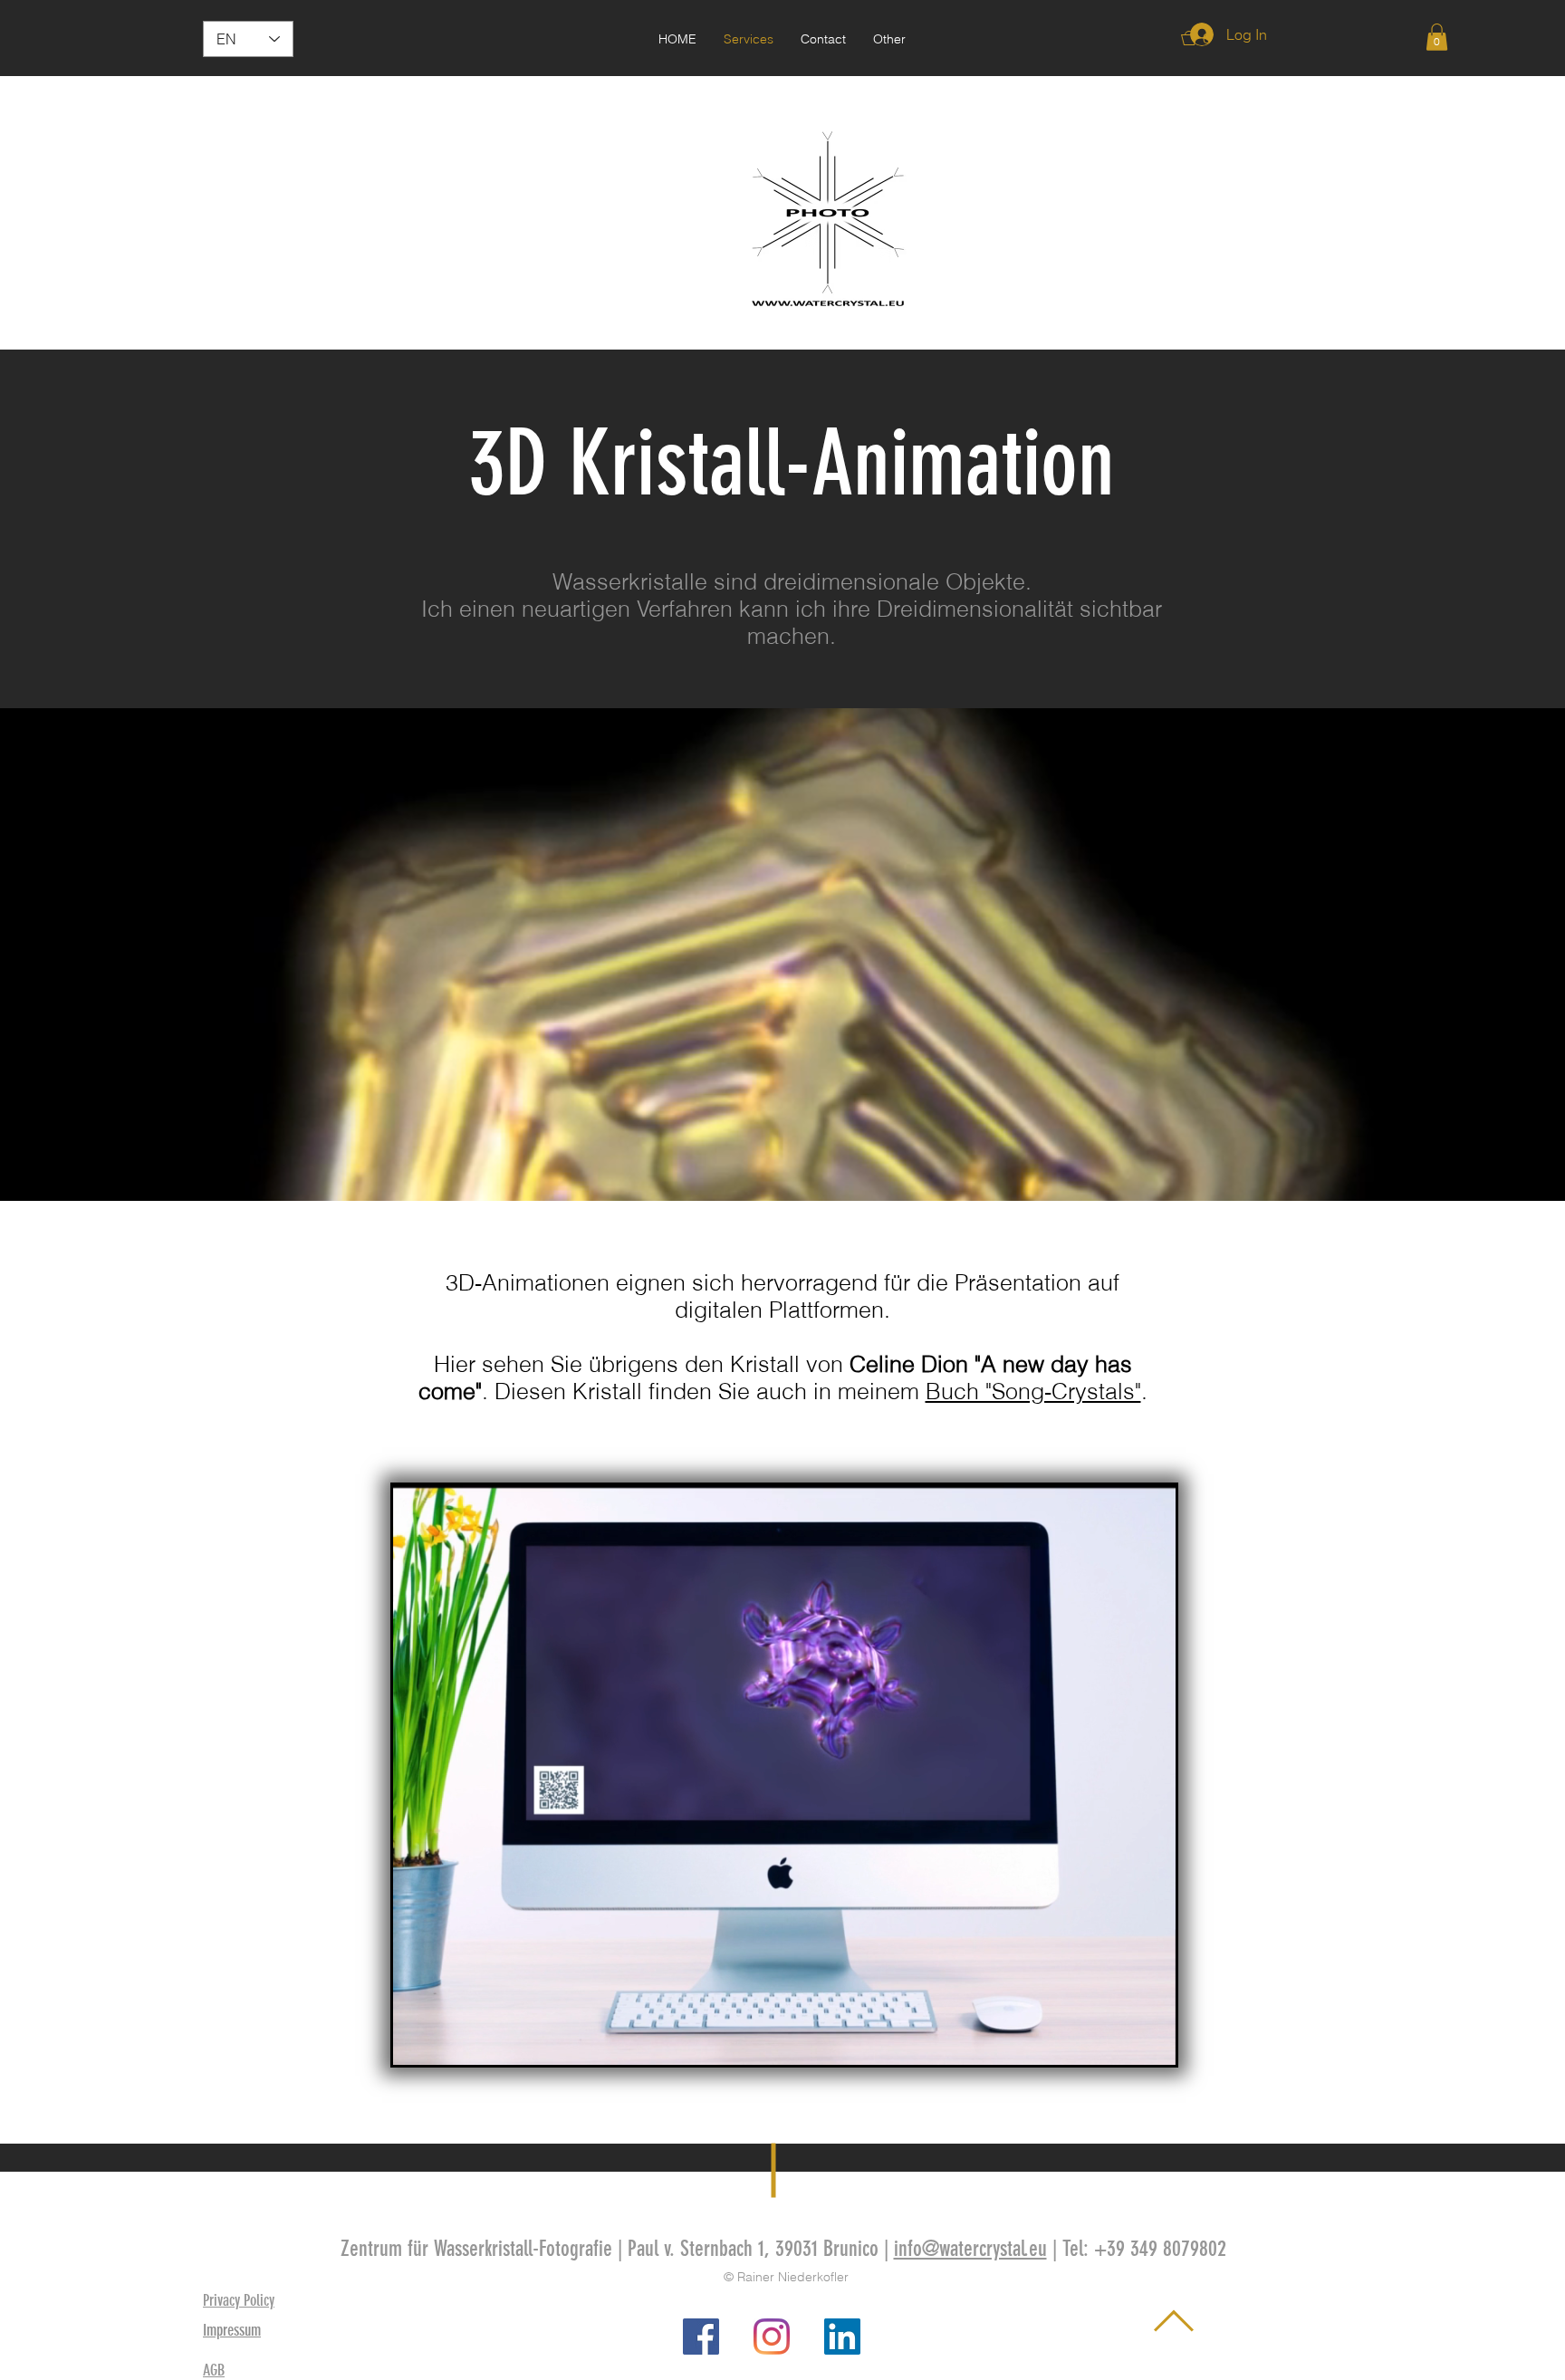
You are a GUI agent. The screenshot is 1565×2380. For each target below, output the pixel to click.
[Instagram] (772, 2337)
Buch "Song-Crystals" (1033, 1391)
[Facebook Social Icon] (701, 2337)
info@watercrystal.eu (970, 2249)
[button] (889, 39)
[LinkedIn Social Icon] (842, 2337)
